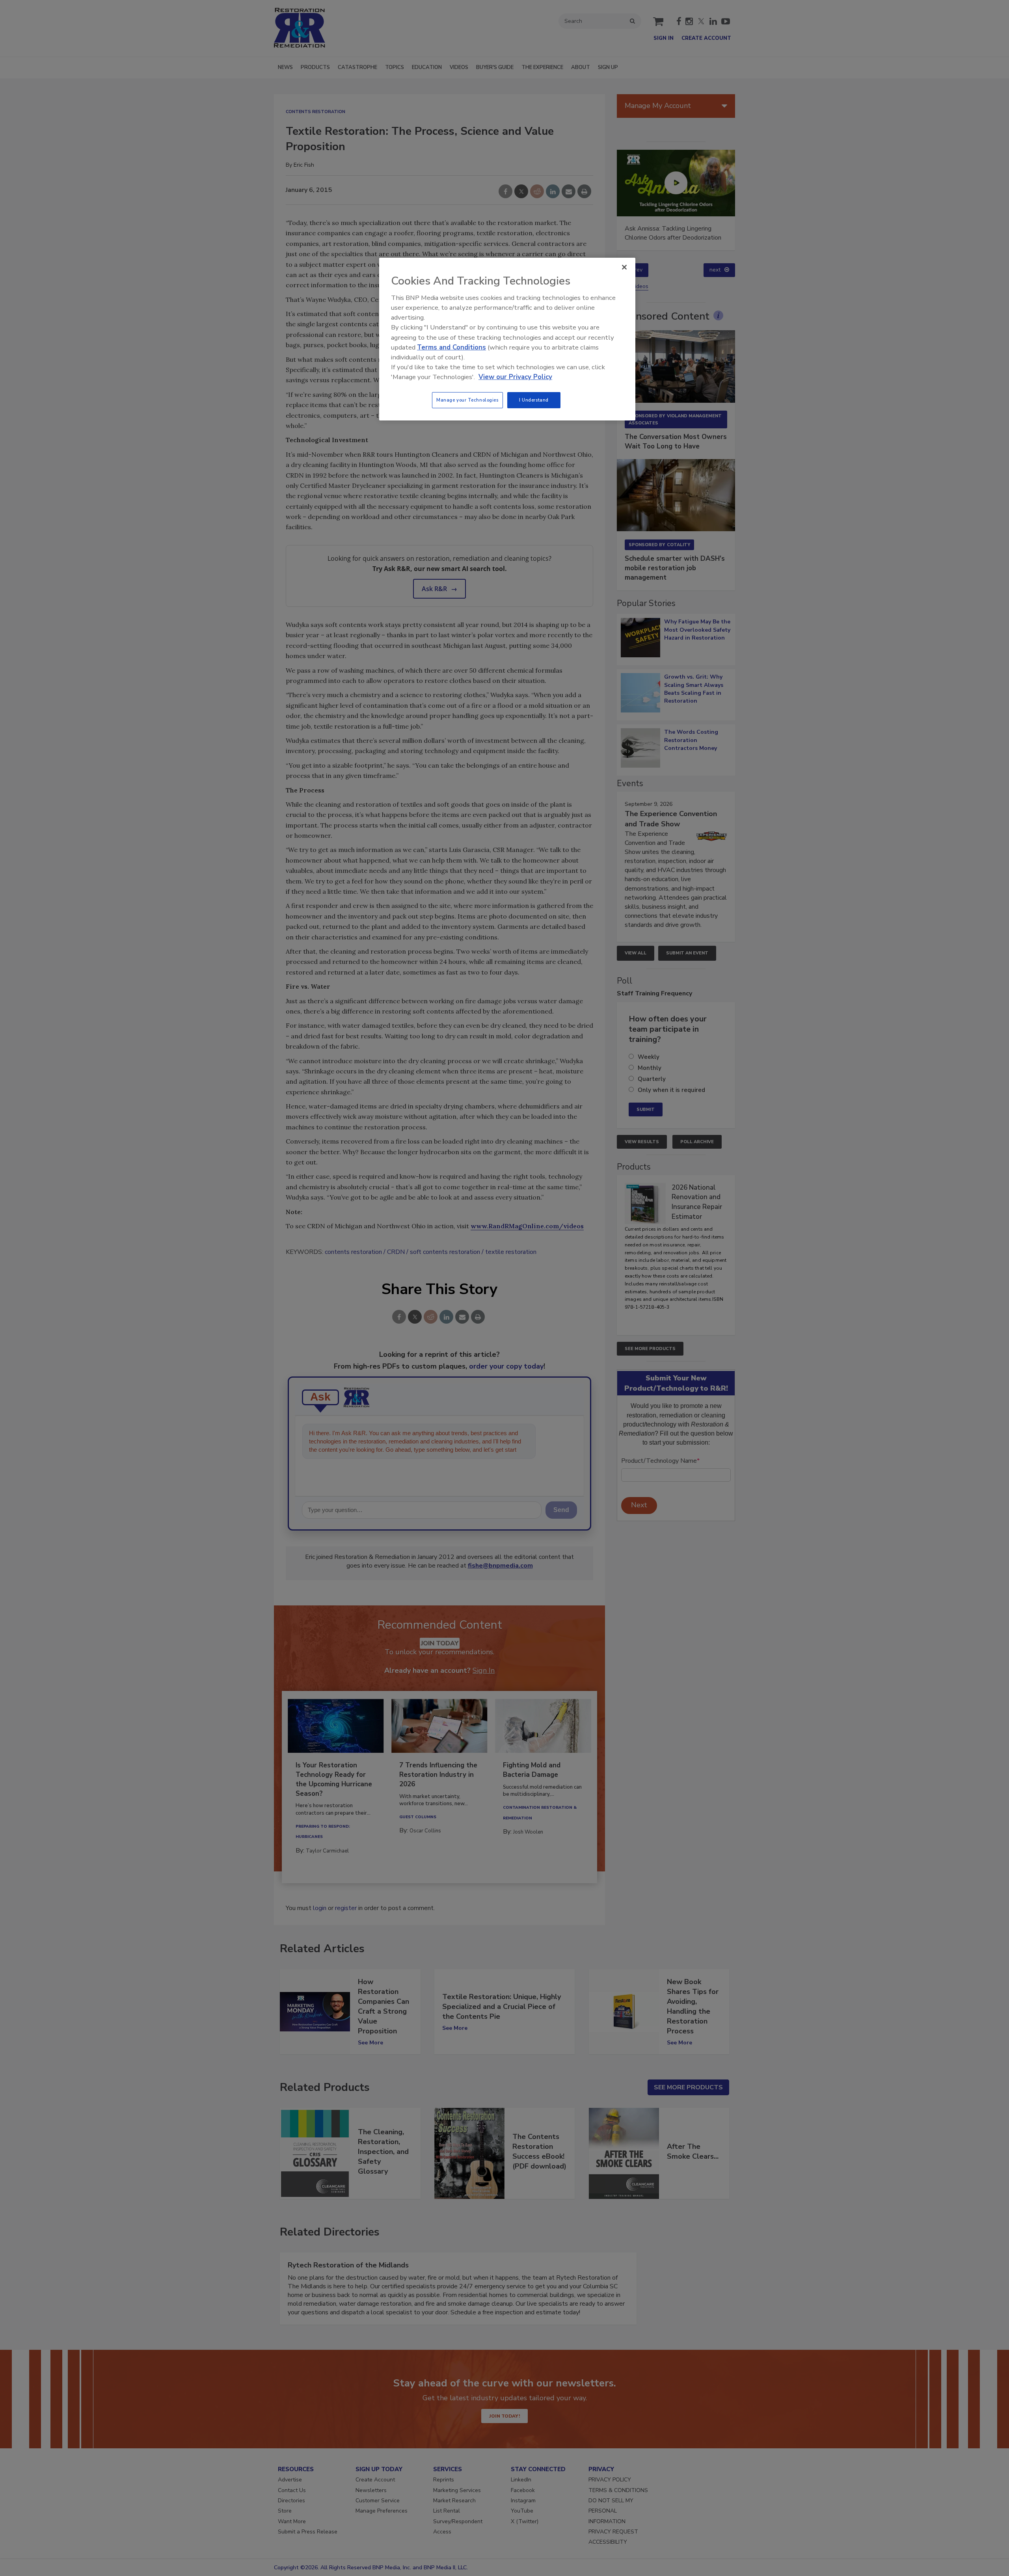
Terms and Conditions (451, 347)
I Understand (534, 400)
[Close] (624, 267)
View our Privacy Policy (515, 377)
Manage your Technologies (467, 400)
